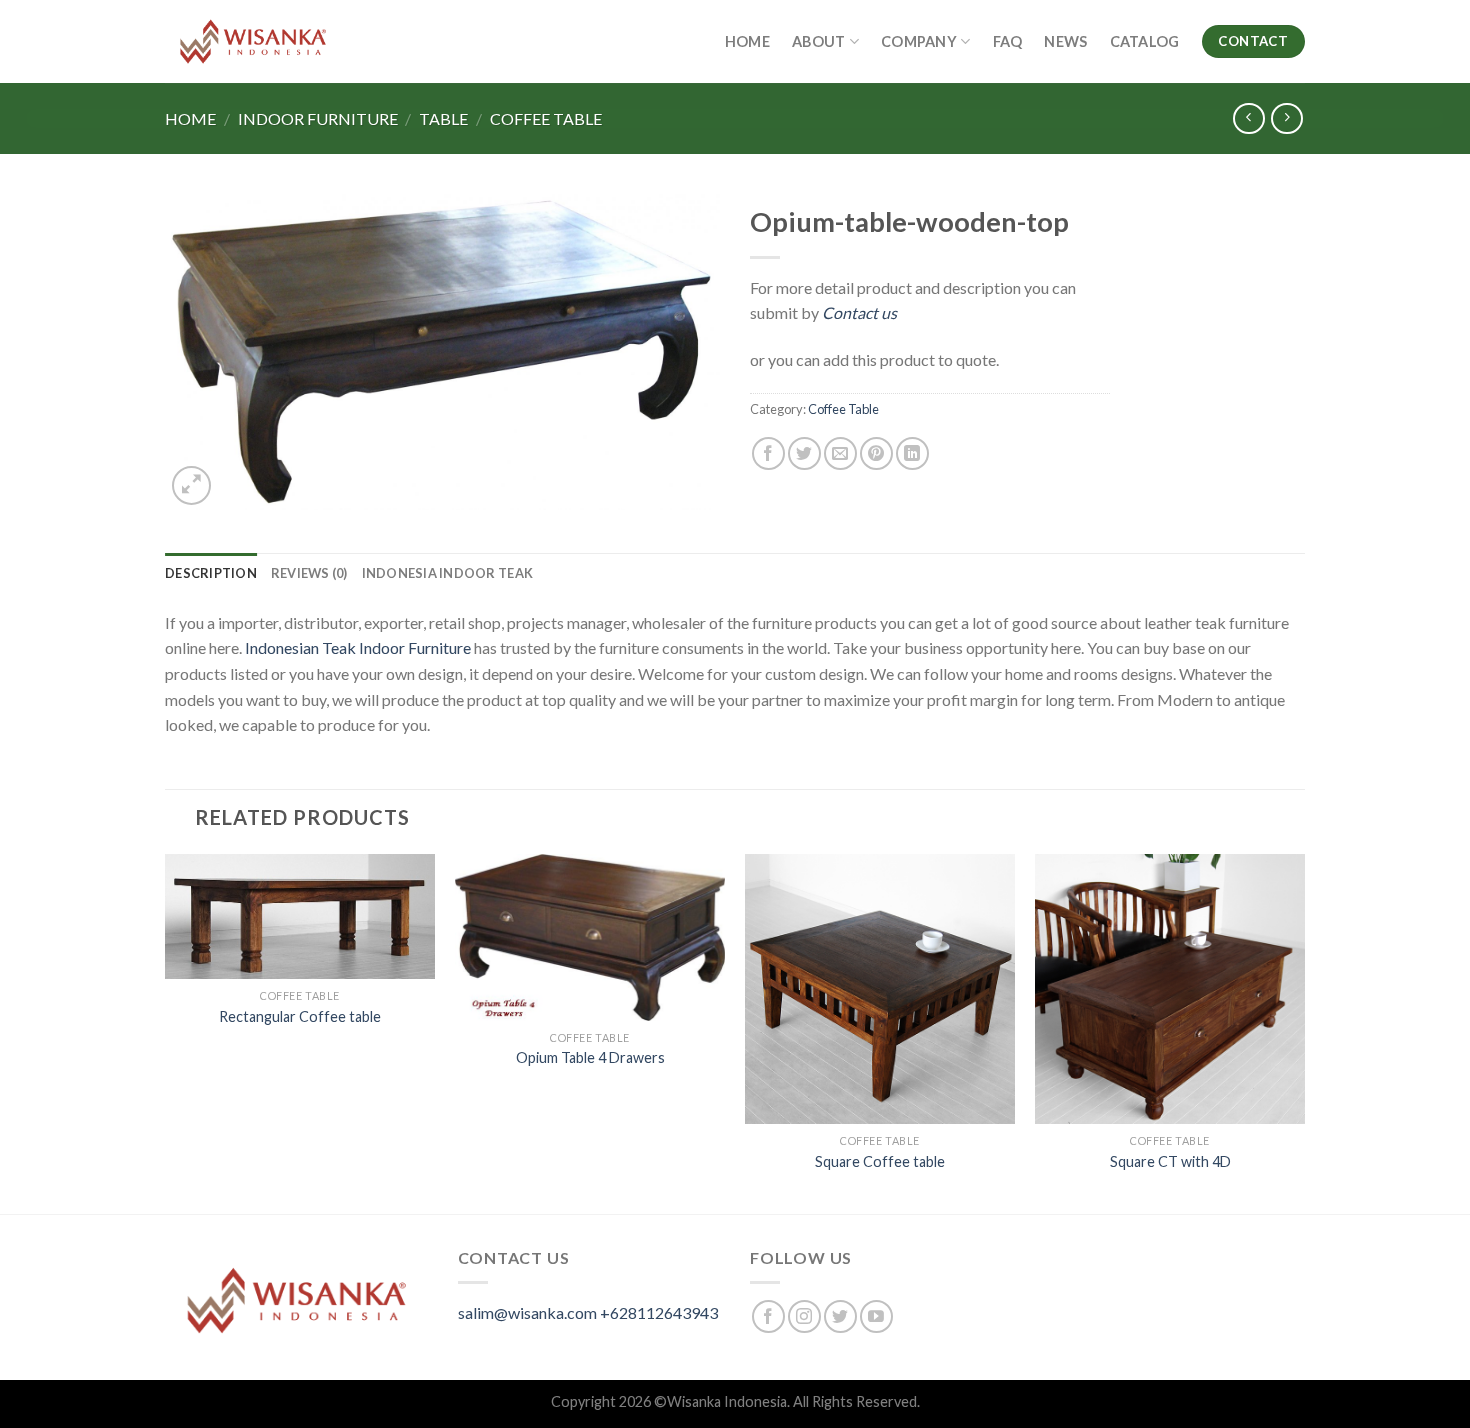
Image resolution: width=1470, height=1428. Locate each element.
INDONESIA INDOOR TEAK (447, 573)
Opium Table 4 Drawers (590, 1057)
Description (211, 573)
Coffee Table (546, 118)
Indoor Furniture (318, 118)
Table (443, 118)
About (818, 41)
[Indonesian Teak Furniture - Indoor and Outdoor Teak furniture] (253, 41)
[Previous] (166, 1032)
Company (919, 41)
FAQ (1008, 41)
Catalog (1145, 41)
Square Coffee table (880, 1161)
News (1065, 41)
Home (747, 41)
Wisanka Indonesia (727, 1401)
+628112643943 (659, 1312)
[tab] (211, 573)
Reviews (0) (309, 573)
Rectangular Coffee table (300, 1016)
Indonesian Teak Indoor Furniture (358, 647)
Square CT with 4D (1170, 1161)
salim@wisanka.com (527, 1312)
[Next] (1304, 1032)
